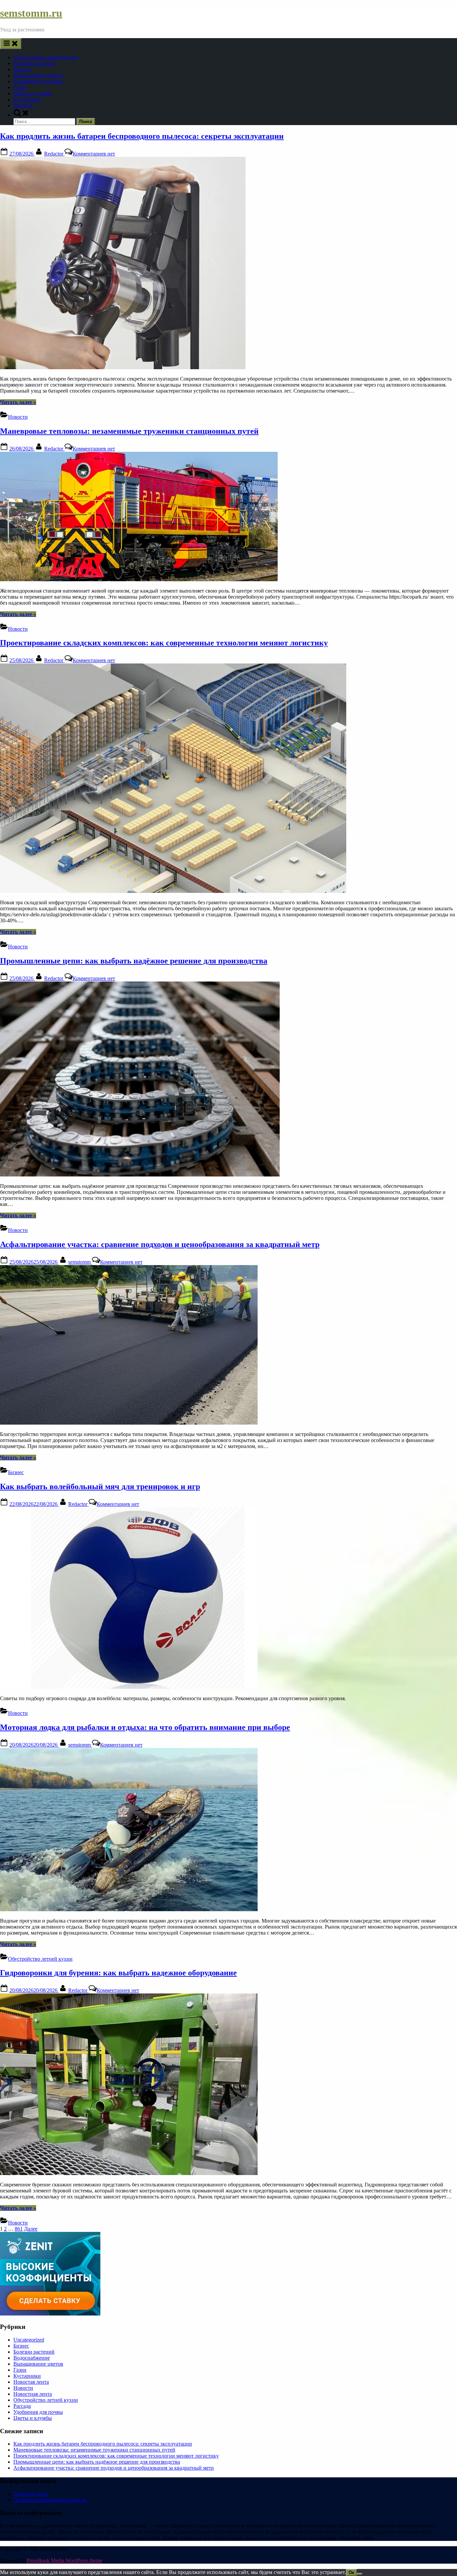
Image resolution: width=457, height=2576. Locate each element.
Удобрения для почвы (38, 81)
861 (19, 2229)
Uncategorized (29, 2340)
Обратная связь (31, 2494)
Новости (23, 106)
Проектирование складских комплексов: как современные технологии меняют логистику (164, 643)
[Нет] (360, 2574)
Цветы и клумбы (33, 93)
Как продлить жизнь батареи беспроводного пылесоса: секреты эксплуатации (142, 136)
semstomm (80, 1262)
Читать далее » (18, 402)
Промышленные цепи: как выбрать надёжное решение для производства (134, 961)
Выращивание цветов (38, 75)
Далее (31, 2229)
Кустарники (27, 99)
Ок (351, 2572)
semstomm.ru (31, 13)
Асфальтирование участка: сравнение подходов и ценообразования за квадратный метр (160, 1244)
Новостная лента (33, 2394)
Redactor (54, 154)
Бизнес (16, 1472)
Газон (20, 87)
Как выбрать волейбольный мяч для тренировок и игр (100, 1486)
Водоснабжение (32, 2358)
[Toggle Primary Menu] (11, 44)
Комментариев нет (94, 154)
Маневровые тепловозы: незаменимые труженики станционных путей (129, 431)
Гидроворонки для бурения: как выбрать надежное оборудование (118, 1973)
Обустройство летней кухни (46, 57)
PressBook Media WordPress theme (65, 2560)
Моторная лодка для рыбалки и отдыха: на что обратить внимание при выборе (145, 1727)
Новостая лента (31, 2382)
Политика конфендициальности (50, 2500)
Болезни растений (34, 63)
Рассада (22, 69)
